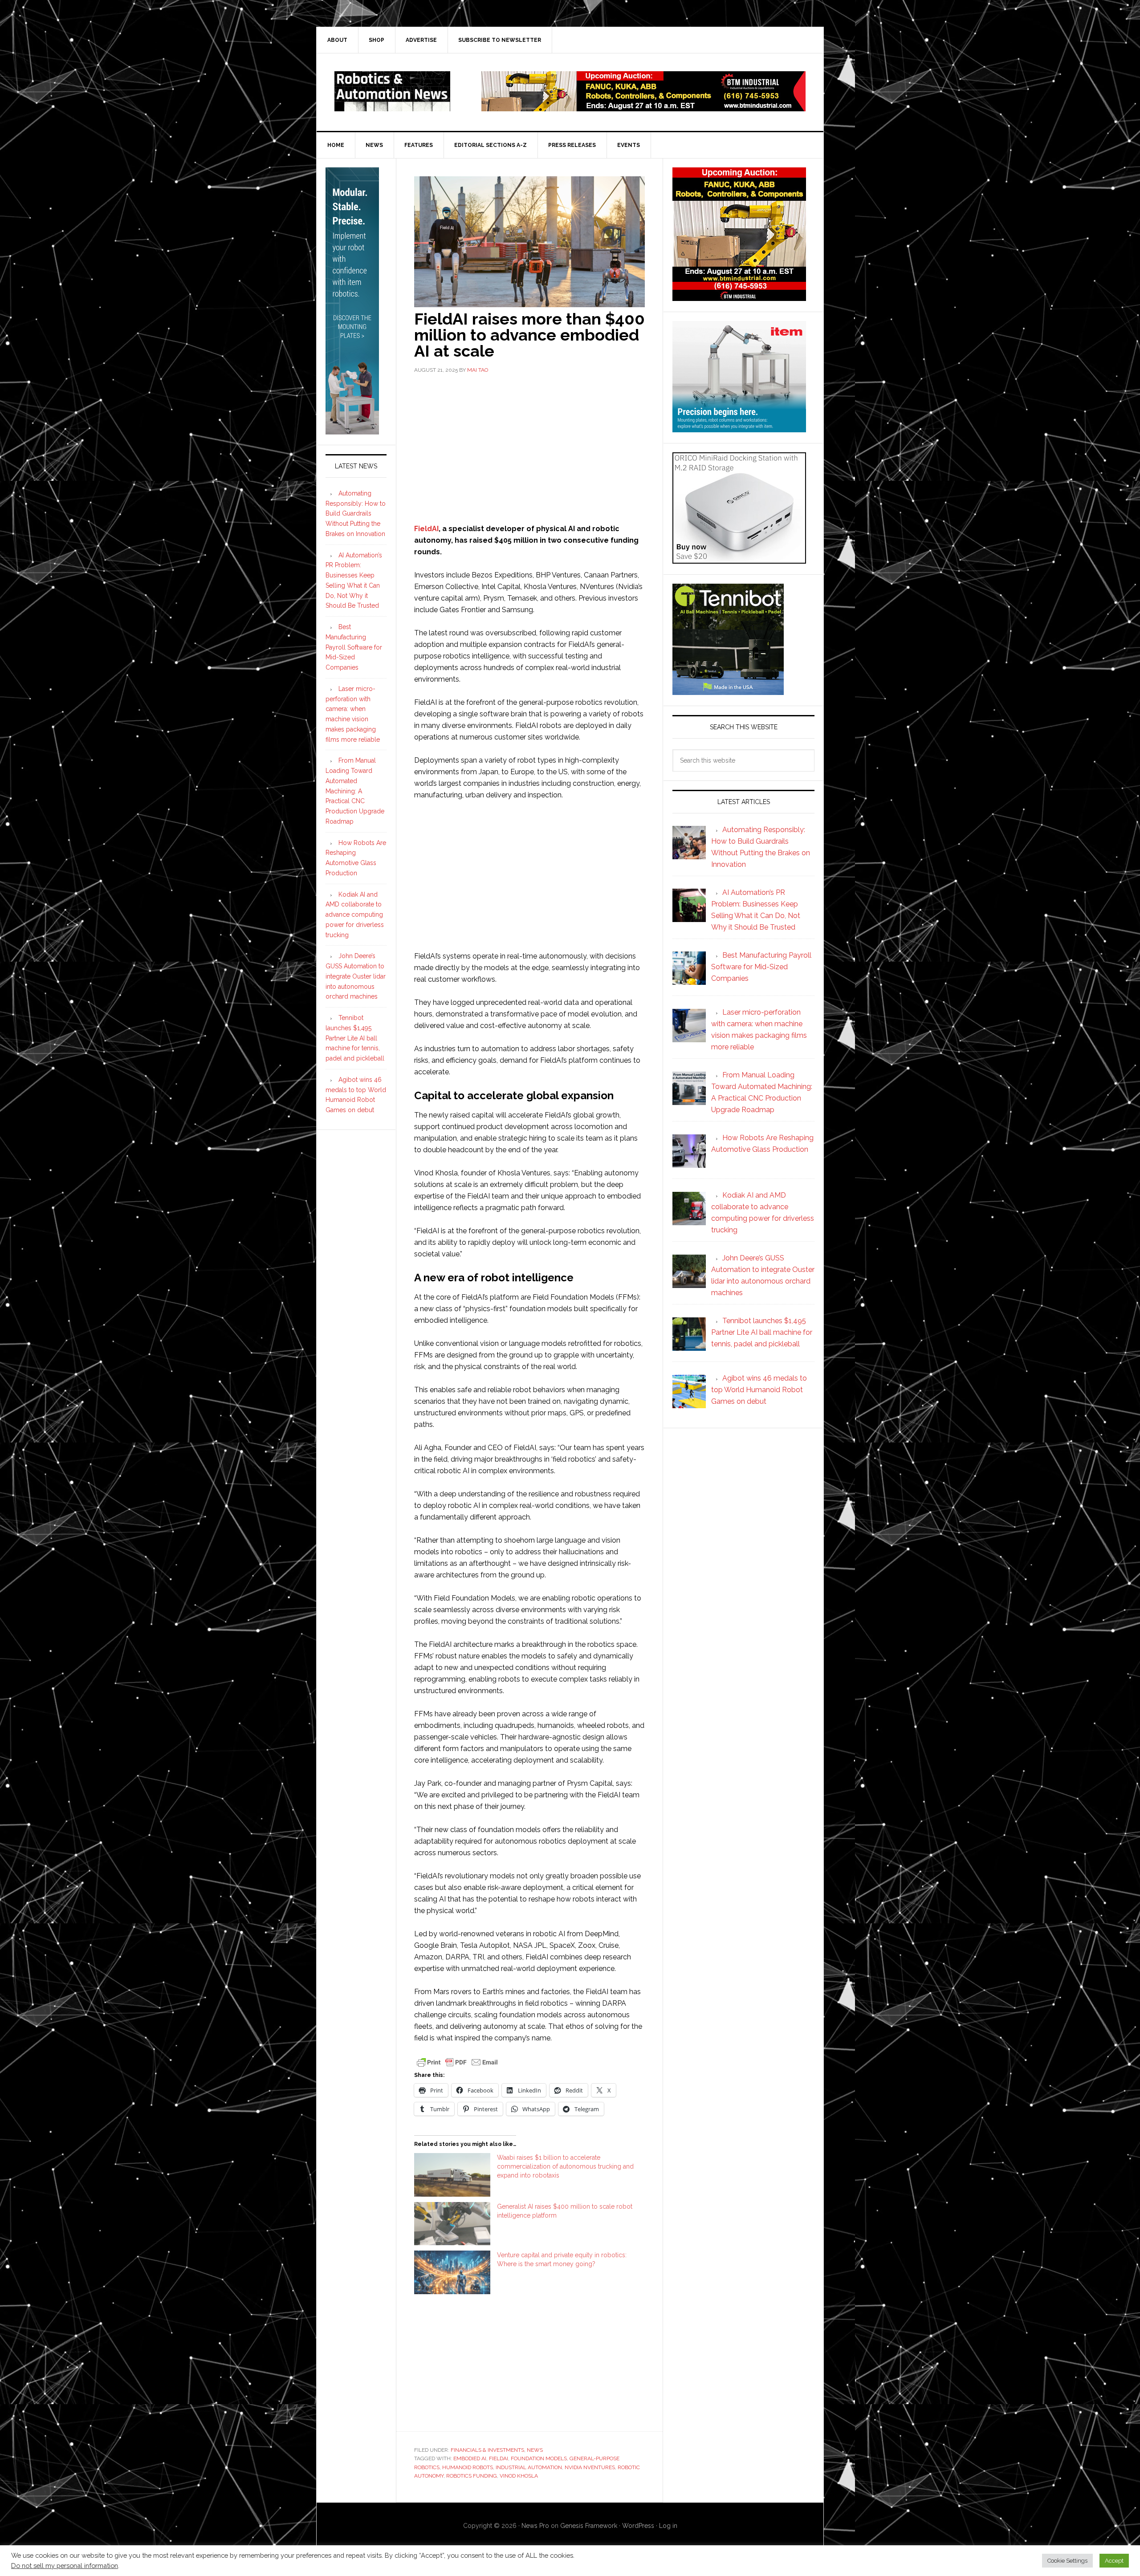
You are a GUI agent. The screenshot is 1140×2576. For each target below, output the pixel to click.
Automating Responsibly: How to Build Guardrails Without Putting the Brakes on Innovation (356, 514)
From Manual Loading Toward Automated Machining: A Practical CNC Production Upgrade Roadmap (355, 791)
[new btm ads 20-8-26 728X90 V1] (643, 107)
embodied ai (470, 2458)
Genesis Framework (589, 2526)
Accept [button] (1114, 2561)
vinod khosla (519, 2476)
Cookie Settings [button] (1067, 2561)
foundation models (539, 2458)
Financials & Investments (487, 2450)
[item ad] (739, 428)
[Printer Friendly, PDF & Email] (457, 2062)
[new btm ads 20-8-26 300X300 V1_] (739, 297)
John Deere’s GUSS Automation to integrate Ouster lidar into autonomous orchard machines (356, 976)
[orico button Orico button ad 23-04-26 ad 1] (739, 559)
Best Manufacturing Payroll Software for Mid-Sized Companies (354, 647)
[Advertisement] (529, 447)
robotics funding (472, 2476)
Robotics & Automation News (392, 91)
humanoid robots (468, 2467)
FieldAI (426, 529)
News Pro (535, 2526)
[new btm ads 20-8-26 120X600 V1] (352, 431)
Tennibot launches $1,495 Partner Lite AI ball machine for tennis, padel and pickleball (355, 1038)
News (535, 2450)
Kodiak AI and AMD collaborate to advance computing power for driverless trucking (355, 915)
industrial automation (529, 2467)
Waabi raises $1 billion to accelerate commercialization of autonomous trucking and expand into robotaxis (565, 2166)
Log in (668, 2526)
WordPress (638, 2526)
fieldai (499, 2458)
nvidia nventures (590, 2467)
